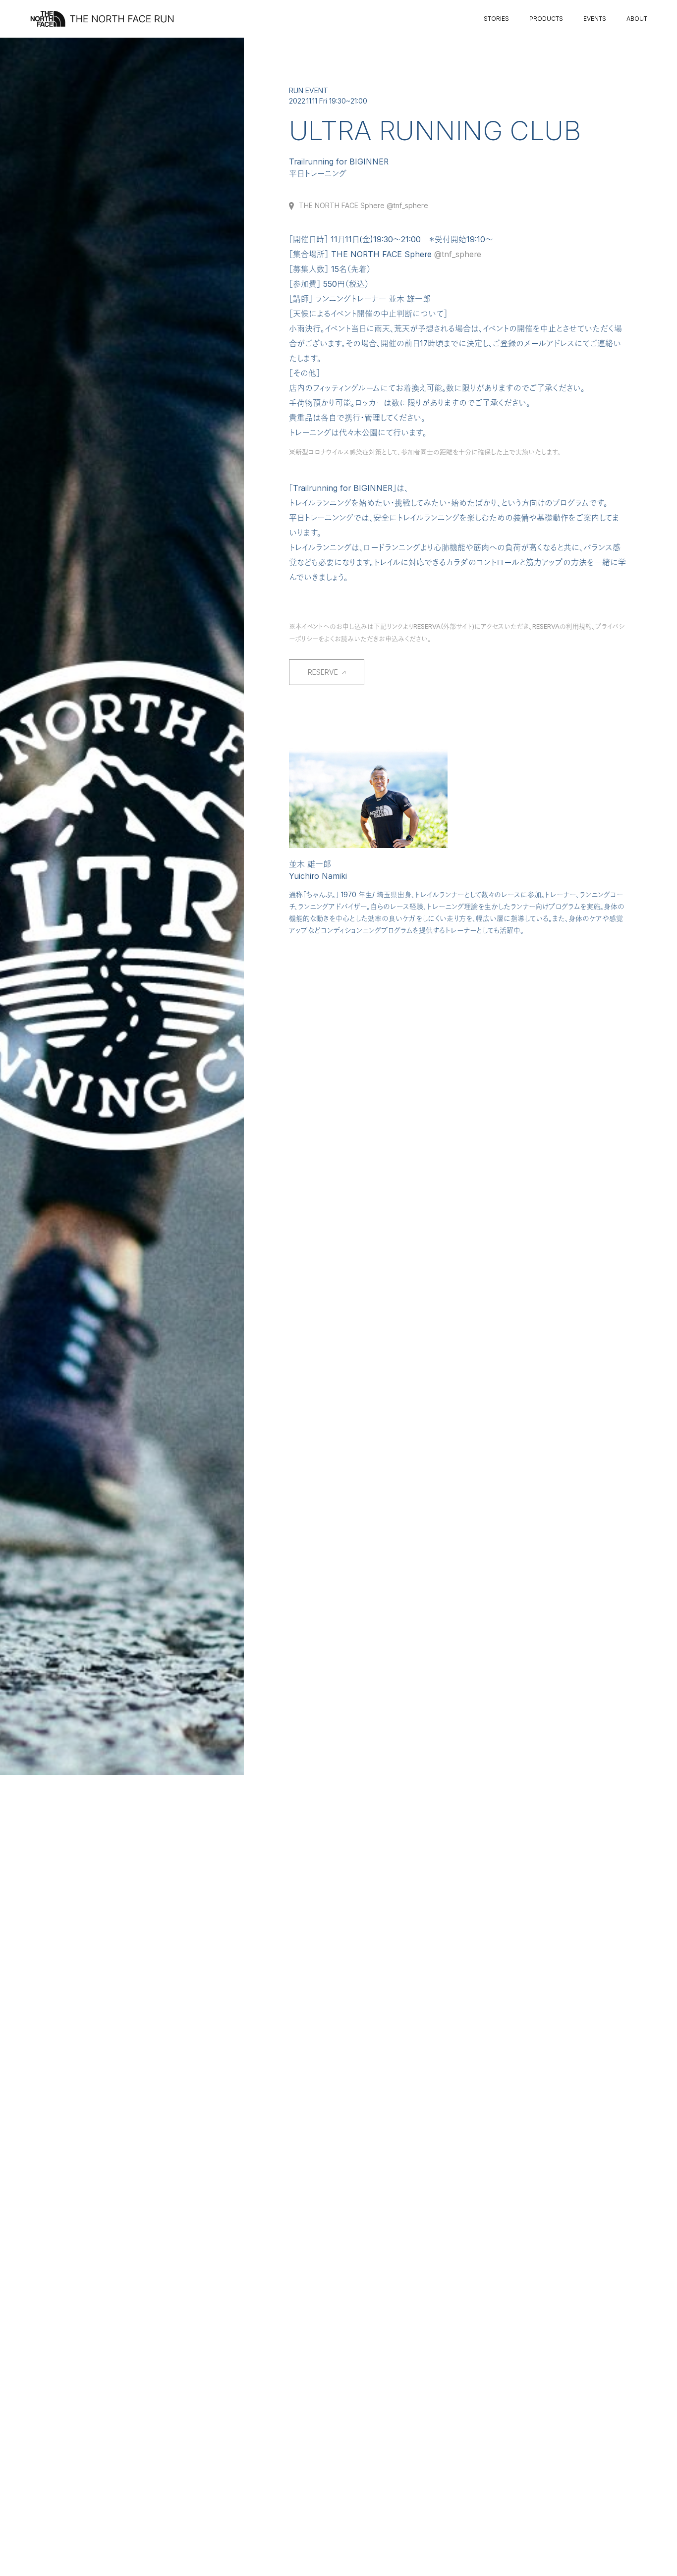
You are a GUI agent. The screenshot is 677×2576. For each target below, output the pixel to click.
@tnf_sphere (458, 254)
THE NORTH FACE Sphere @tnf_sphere (364, 206)
